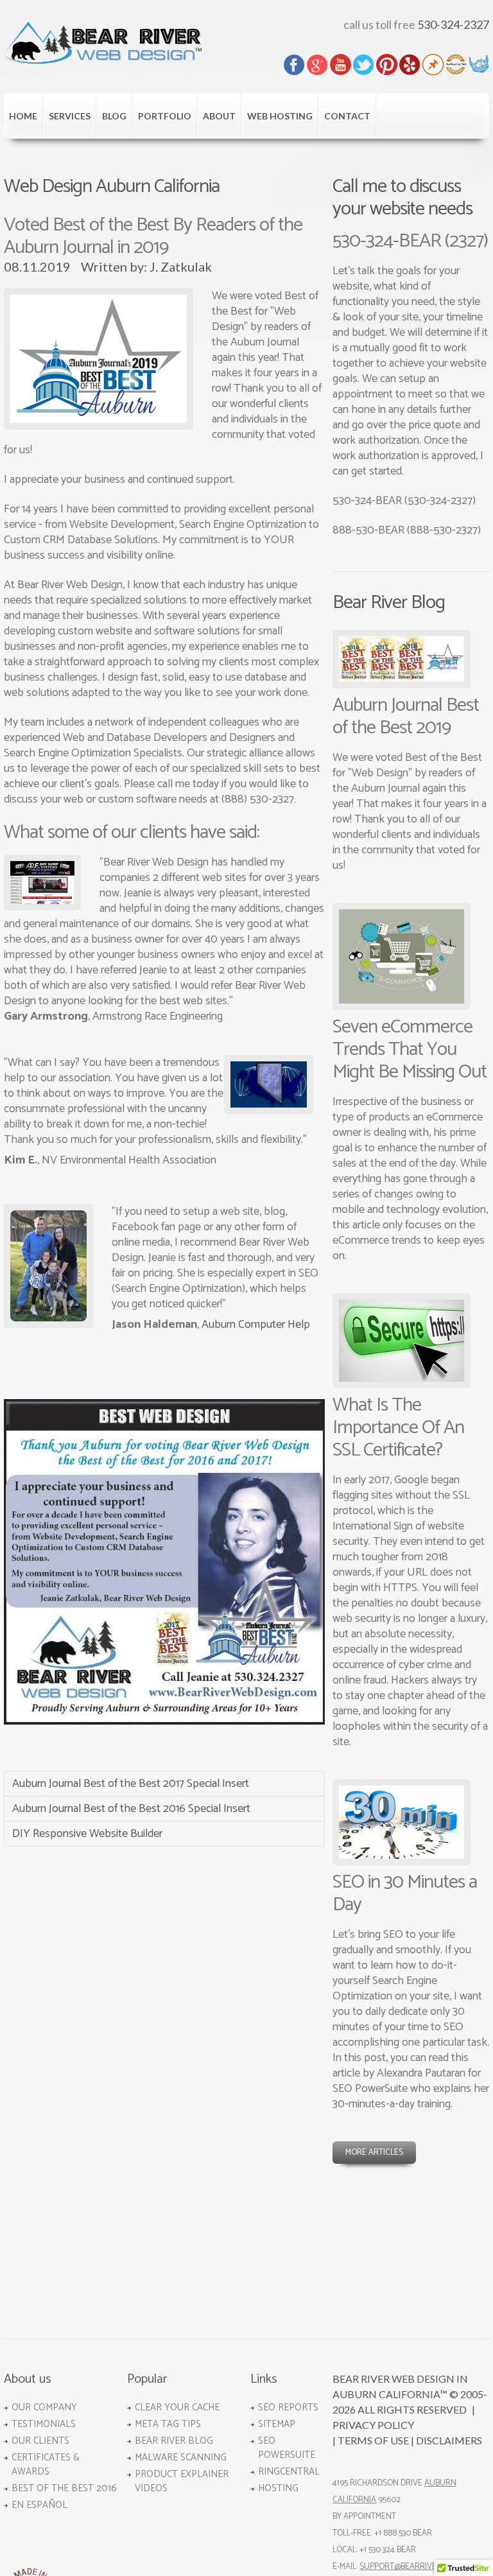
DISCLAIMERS (449, 2440)
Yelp (410, 65)
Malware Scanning (181, 2458)
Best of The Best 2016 (64, 2488)
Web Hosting (280, 116)
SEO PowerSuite (287, 2448)
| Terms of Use (371, 2440)
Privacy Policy (373, 2425)
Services (70, 116)
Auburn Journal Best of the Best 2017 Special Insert (131, 1784)
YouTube (341, 65)
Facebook (294, 65)
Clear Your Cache (177, 2407)
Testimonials (44, 2424)
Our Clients (40, 2441)
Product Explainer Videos (182, 2481)
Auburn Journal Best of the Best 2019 (406, 717)
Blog (114, 116)
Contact (347, 116)
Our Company (44, 2407)
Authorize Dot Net (456, 65)
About (219, 116)
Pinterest (387, 65)
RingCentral (289, 2472)
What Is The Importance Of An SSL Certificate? (398, 1428)
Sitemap (277, 2424)
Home (23, 116)
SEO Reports (288, 2407)
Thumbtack (433, 65)
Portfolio (165, 116)
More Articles (374, 2153)
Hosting (278, 2488)
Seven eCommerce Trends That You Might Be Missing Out (410, 1049)
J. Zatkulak (181, 266)
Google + (317, 65)
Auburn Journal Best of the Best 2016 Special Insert (131, 1809)
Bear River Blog (174, 2441)
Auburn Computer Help (256, 1325)
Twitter (364, 65)
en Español (39, 2505)
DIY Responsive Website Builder (87, 1834)
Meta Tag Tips (168, 2424)
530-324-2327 (453, 24)
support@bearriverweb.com (418, 2567)
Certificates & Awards (46, 2465)
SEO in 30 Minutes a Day (405, 1893)
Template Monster (479, 65)
